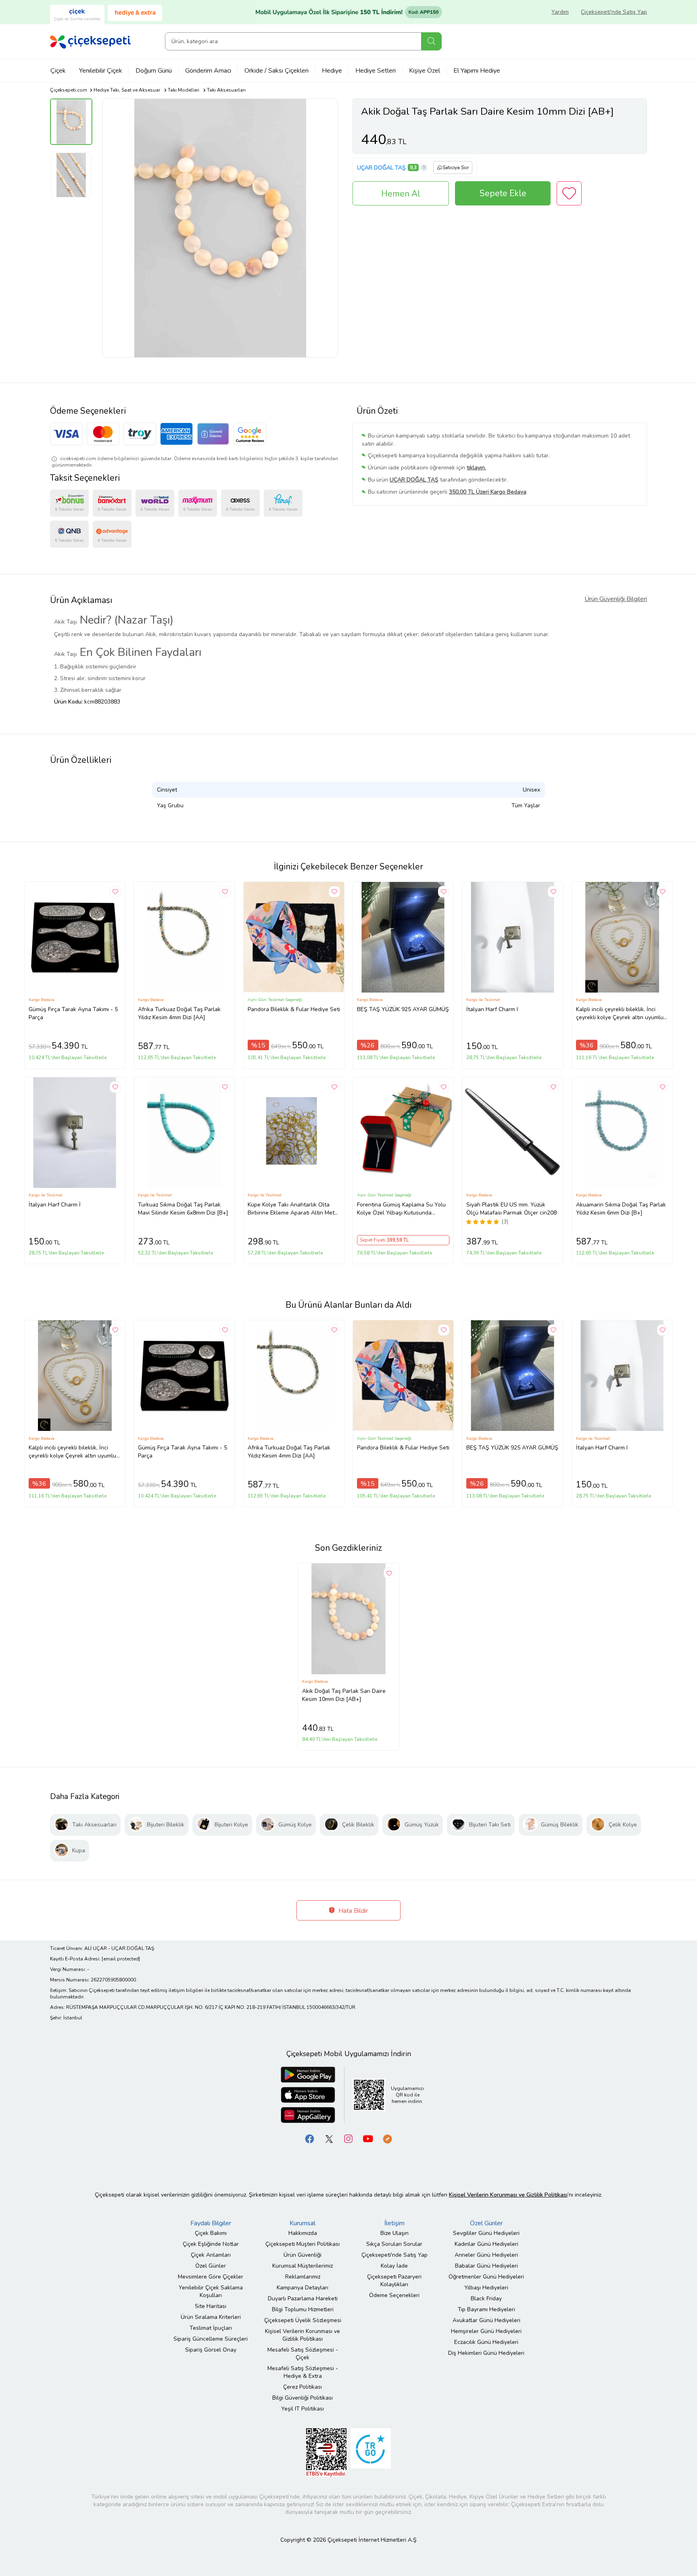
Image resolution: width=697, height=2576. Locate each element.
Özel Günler (211, 2266)
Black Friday (486, 2299)
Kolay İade (394, 2266)
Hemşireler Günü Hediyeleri (486, 2331)
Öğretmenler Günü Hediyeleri (486, 2277)
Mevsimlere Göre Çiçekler (211, 2277)
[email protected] (121, 1959)
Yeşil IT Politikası (303, 2409)
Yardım (560, 12)
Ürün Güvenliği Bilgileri (616, 599)
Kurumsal (303, 2223)
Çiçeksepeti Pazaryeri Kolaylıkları (394, 2281)
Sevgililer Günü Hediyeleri (486, 2233)
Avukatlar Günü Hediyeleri (486, 2320)
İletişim (394, 2223)
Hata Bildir (352, 1911)
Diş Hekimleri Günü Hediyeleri (486, 2353)
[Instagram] (348, 2138)
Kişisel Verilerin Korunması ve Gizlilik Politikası (303, 2335)
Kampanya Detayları (303, 2288)
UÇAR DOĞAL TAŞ (381, 168)
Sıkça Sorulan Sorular (394, 2244)
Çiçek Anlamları (211, 2255)
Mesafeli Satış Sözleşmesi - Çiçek (303, 2354)
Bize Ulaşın (394, 2233)
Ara (431, 41)
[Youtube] (368, 2138)
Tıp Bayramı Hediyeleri (486, 2309)
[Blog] (387, 2138)
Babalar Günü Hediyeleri (486, 2266)
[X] (329, 2138)
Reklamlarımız (303, 2277)
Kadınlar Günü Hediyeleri (486, 2244)
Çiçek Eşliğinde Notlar (211, 2244)
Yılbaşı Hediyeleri (486, 2288)
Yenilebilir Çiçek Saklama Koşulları (211, 2291)
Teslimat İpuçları (211, 2328)
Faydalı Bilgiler (211, 2223)
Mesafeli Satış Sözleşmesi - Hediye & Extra (303, 2372)
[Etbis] (326, 2452)
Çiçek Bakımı (211, 2233)
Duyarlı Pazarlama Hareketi (303, 2299)
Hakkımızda (303, 2233)
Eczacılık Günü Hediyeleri (486, 2342)
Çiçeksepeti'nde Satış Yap (614, 12)
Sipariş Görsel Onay (211, 2350)
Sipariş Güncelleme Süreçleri (211, 2339)
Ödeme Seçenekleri (394, 2295)
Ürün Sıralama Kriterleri (211, 2317)
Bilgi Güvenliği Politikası (303, 2398)
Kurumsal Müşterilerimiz (303, 2266)
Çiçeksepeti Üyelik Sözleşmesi (303, 2320)
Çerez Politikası (303, 2387)
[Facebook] (310, 2138)
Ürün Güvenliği (303, 2255)
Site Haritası (211, 2306)
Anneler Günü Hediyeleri (486, 2255)
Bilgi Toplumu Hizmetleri (303, 2309)
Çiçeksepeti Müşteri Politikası (303, 2244)
